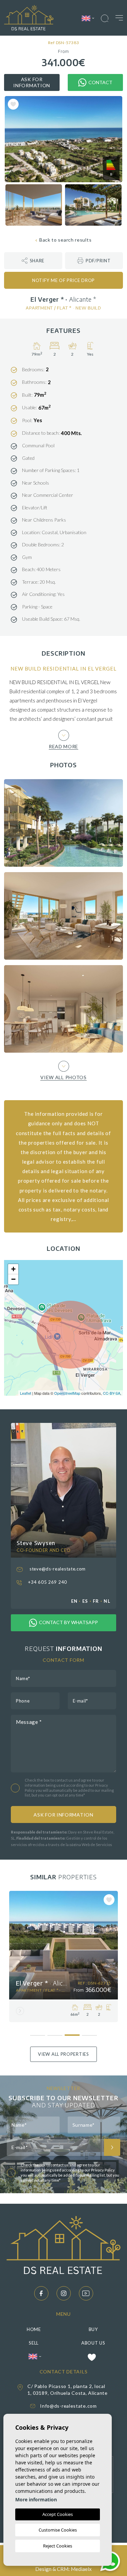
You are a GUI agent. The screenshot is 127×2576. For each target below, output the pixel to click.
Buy (93, 2329)
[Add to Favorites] (13, 104)
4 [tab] (90, 2033)
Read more (63, 746)
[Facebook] (41, 2293)
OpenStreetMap (67, 1393)
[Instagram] (64, 2293)
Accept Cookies (58, 2514)
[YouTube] (86, 2293)
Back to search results (65, 240)
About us (93, 2343)
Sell (34, 2343)
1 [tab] (38, 2033)
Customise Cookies (58, 2530)
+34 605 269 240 (47, 1582)
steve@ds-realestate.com (57, 1569)
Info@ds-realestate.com (68, 2406)
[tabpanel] (63, 1957)
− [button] (13, 1279)
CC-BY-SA (112, 1393)
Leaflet (26, 1393)
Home (34, 2329)
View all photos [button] (63, 1077)
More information (36, 2499)
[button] (33, 261)
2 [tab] (55, 2033)
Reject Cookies (58, 2546)
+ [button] (13, 1269)
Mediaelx (81, 2569)
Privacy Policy (103, 2170)
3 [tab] (72, 2032)
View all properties (63, 2054)
